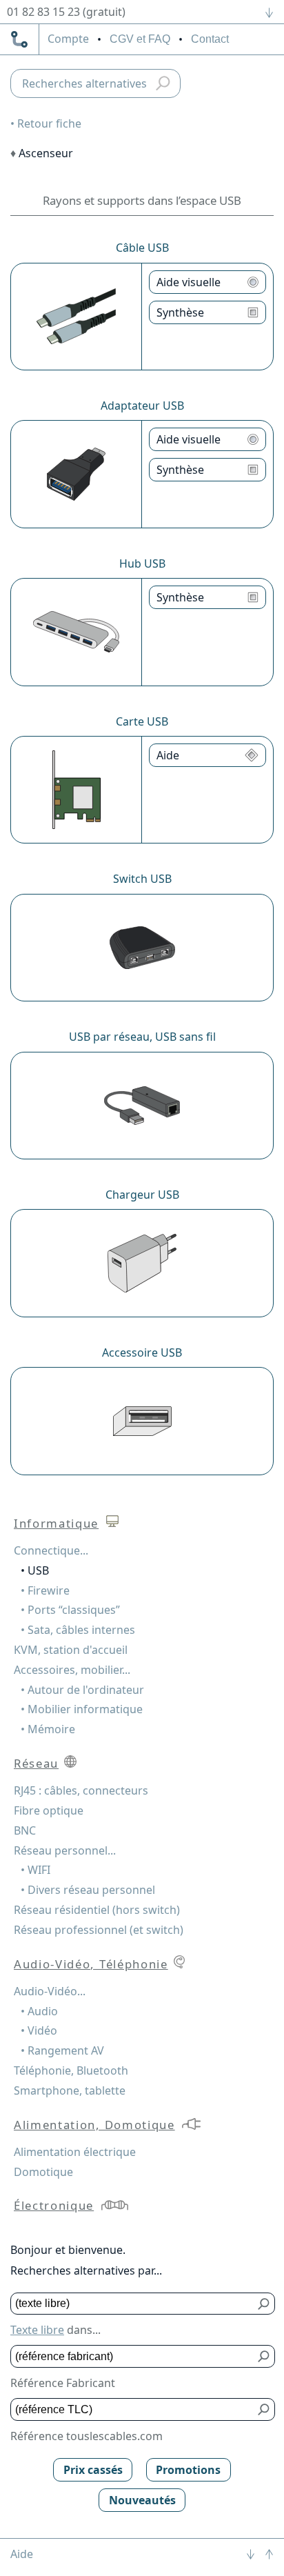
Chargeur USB (142, 1195)
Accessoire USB (142, 1352)
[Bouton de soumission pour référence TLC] (264, 2409)
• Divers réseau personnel (88, 1890)
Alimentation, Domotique (94, 2125)
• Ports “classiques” (70, 1610)
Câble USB (142, 248)
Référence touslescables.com (87, 2436)
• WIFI (35, 1870)
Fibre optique (49, 1810)
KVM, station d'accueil (71, 1650)
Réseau (36, 1763)
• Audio (39, 2011)
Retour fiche (49, 123)
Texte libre (37, 2330)
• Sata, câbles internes (78, 1630)
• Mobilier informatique (82, 1709)
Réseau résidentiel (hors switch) (97, 1910)
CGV (140, 39)
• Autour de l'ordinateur (82, 1690)
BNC (25, 1830)
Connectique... (51, 1550)
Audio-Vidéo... (50, 1991)
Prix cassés (93, 2470)
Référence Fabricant (63, 2383)
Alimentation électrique (75, 2152)
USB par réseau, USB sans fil (142, 1037)
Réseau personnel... (65, 1850)
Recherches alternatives (84, 83)
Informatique (56, 1523)
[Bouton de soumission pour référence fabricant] (264, 2356)
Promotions (188, 2470)
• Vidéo (39, 2030)
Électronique (54, 2205)
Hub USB (142, 563)
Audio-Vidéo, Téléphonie (91, 1964)
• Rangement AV (62, 2050)
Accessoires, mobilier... (72, 1670)
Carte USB (142, 721)
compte (68, 39)
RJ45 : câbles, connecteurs (81, 1790)
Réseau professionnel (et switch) (99, 1930)
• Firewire (45, 1590)
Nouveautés (142, 2500)
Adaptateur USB (142, 406)
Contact (210, 39)
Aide (22, 2554)
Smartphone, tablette (70, 2090)
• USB (35, 1570)
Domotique (43, 2172)
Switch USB (142, 879)
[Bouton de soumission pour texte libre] (264, 2304)
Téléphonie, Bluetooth (71, 2070)
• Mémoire (48, 1729)
